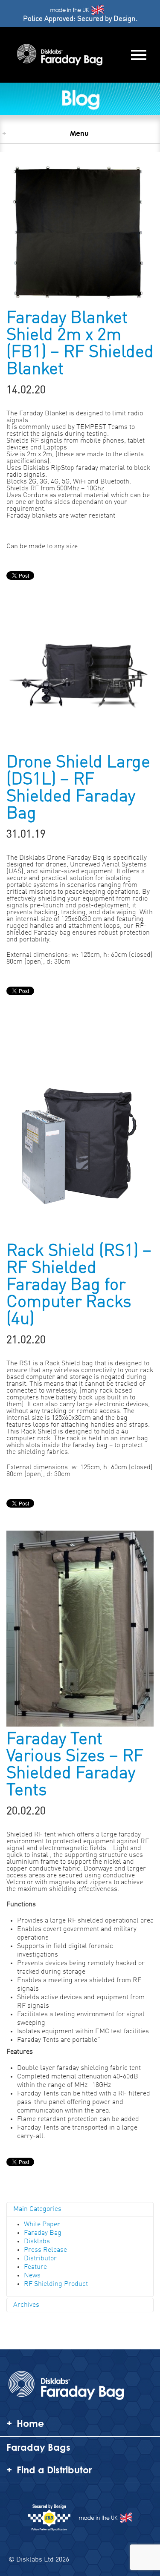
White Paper (42, 2225)
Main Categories (37, 2209)
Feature (35, 2267)
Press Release (45, 2250)
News (32, 2276)
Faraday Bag (43, 2233)
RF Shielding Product (56, 2284)
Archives (26, 2305)
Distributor (40, 2259)
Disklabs (37, 2242)
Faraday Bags (38, 2447)
